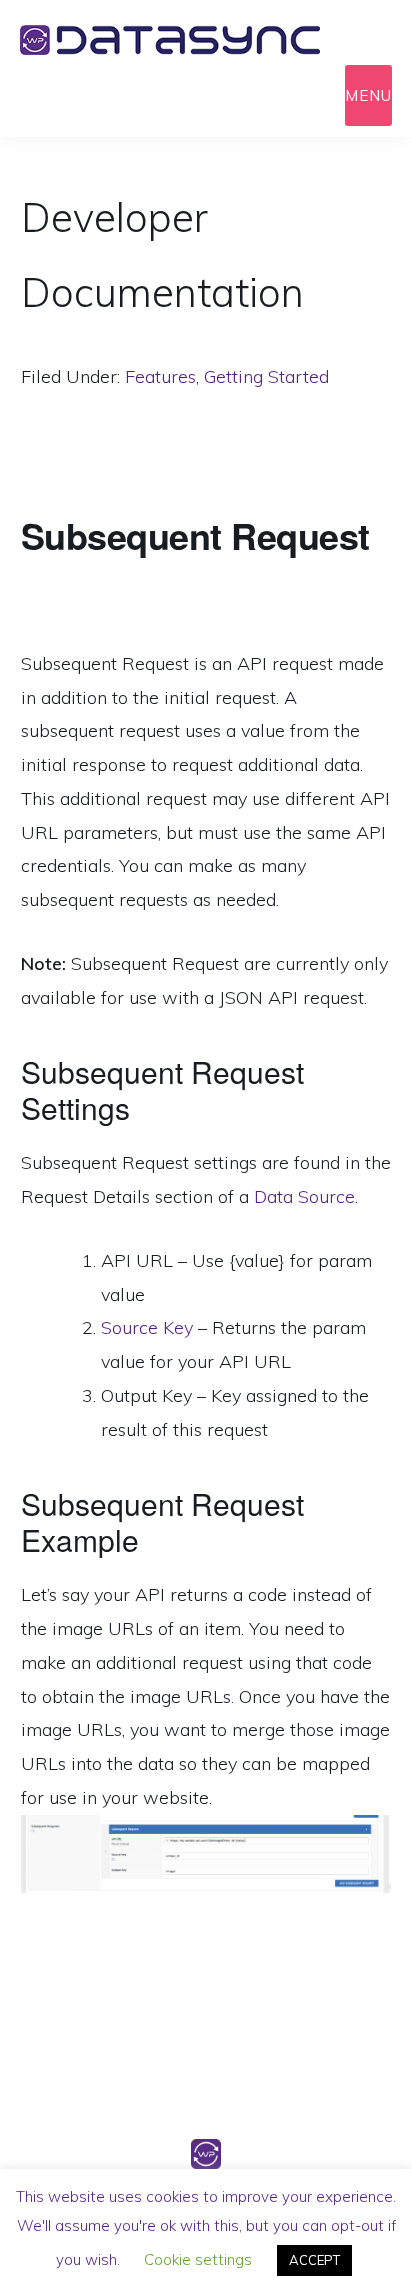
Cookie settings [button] (198, 2259)
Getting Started (266, 376)
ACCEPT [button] (314, 2260)
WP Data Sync (200, 40)
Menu (368, 95)
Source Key (147, 1327)
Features (160, 376)
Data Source (304, 1196)
